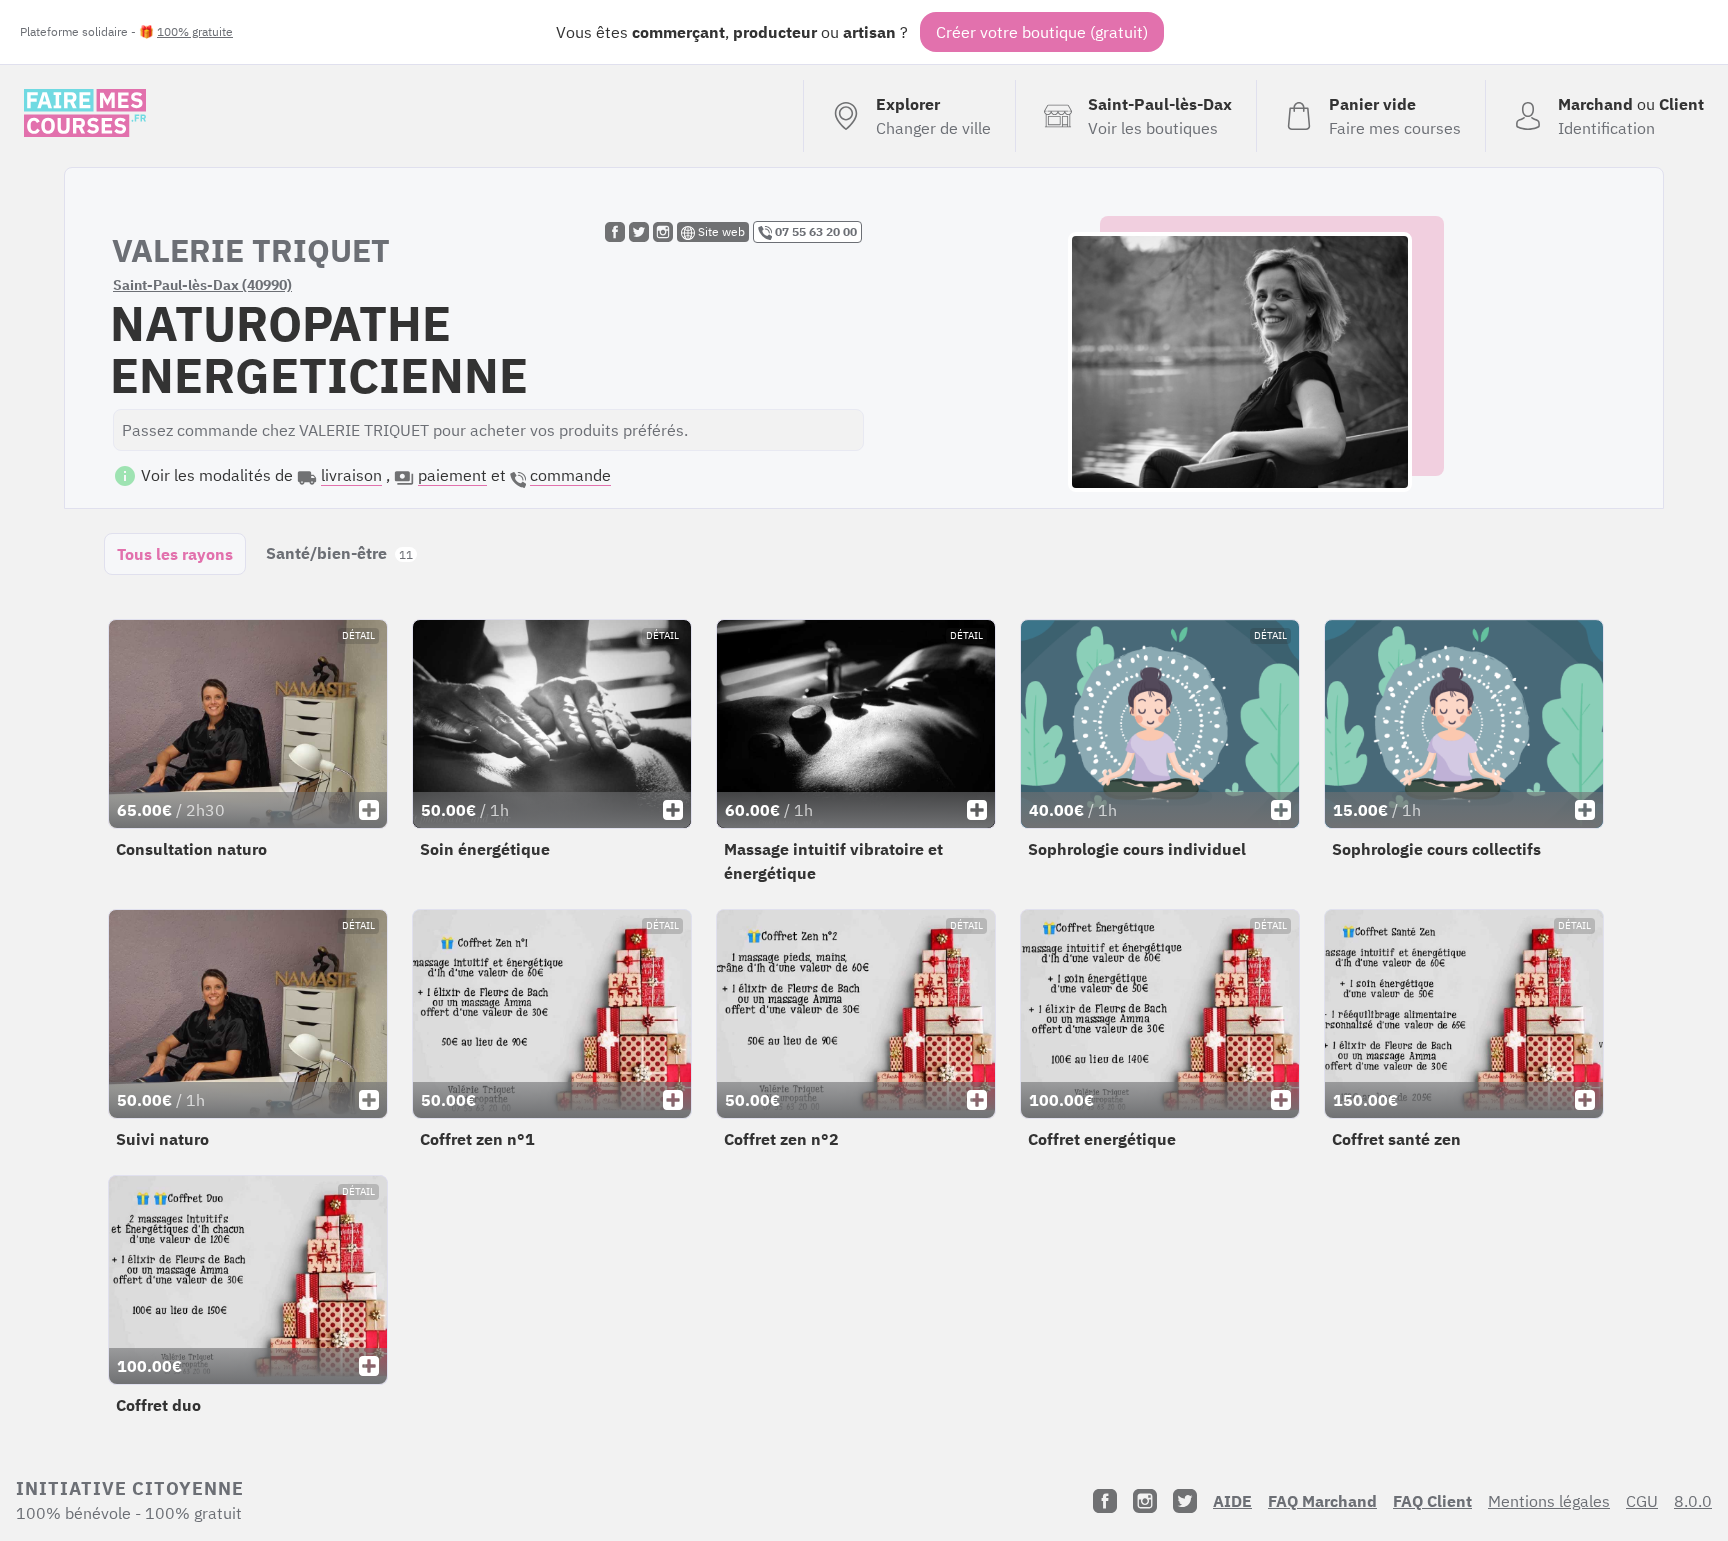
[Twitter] (1185, 1501)
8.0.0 (1693, 1501)
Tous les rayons (175, 554)
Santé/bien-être (339, 553)
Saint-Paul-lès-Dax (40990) (202, 285)
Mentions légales (1549, 1501)
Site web (720, 231)
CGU (1642, 1501)
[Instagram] (1145, 1501)
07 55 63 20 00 (814, 231)
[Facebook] (1105, 1501)
